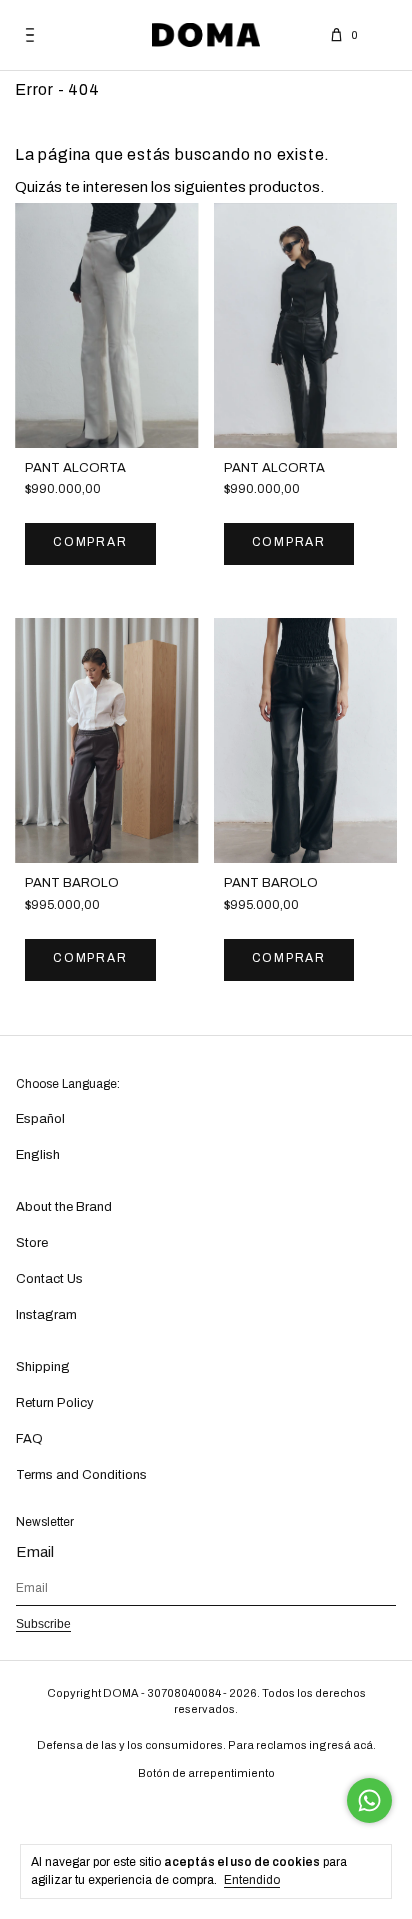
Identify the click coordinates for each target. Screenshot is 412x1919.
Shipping (43, 1367)
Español (40, 1119)
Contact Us (49, 1279)
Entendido (252, 1880)
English (38, 1155)
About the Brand (64, 1207)
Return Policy (55, 1403)
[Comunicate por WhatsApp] (369, 1800)
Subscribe (43, 1624)
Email (35, 1552)
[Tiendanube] (206, 1810)
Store (32, 1243)
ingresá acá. (342, 1745)
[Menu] (30, 35)
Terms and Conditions (81, 1475)
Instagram (46, 1315)
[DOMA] (206, 35)
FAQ (29, 1439)
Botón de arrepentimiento (206, 1773)
